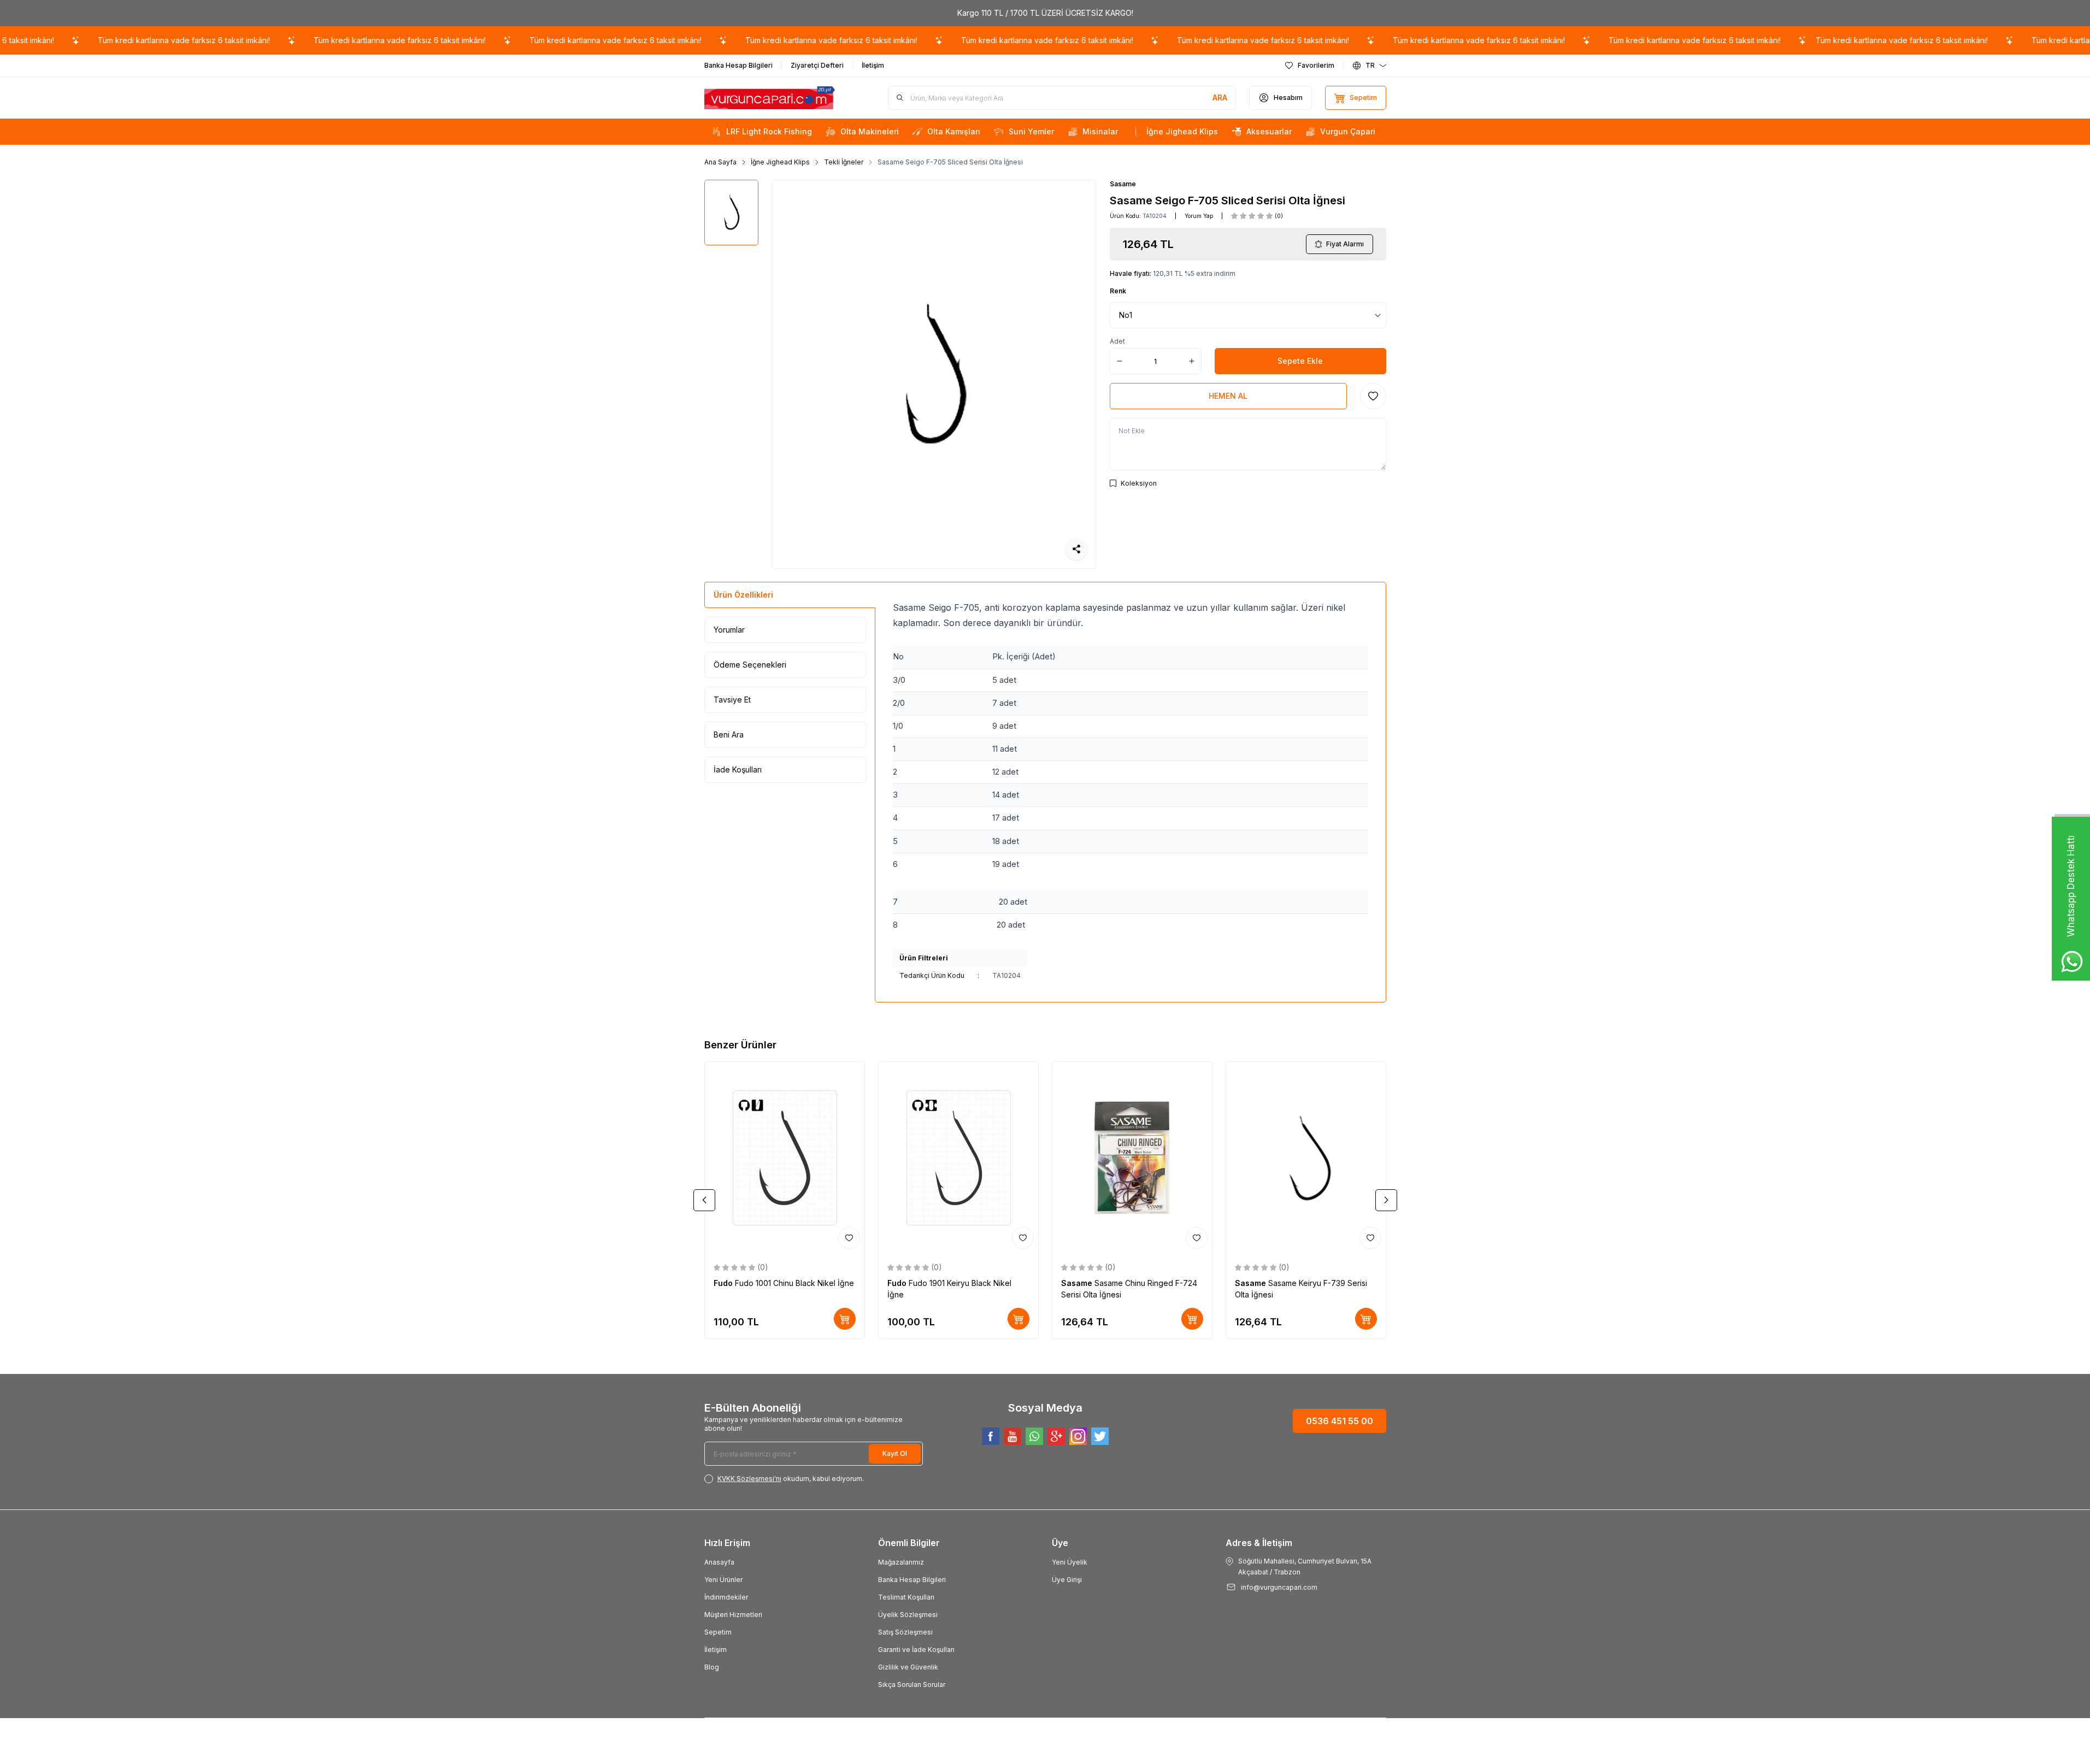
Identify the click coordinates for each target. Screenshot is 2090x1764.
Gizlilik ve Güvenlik (908, 1667)
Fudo (724, 1283)
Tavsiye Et (732, 700)
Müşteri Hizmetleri (733, 1615)
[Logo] (770, 98)
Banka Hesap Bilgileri (912, 1580)
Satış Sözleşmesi (905, 1632)
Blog (712, 1667)
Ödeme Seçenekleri (750, 665)
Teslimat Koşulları (906, 1597)
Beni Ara (729, 734)
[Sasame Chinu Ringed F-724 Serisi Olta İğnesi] (1132, 1158)
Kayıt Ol (895, 1453)
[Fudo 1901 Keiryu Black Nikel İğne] (958, 1158)
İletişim (716, 1650)
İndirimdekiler (726, 1597)
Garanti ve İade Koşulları (916, 1650)
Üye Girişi (1067, 1580)
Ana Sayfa (720, 162)
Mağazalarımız (901, 1562)
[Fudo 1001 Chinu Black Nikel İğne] (785, 1158)
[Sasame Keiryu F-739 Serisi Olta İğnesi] (1306, 1158)
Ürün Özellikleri (743, 595)
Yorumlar (729, 630)
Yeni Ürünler (723, 1580)
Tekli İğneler (844, 162)
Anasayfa (719, 1562)
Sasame (1123, 184)
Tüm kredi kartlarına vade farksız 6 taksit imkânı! (148, 40)
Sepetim (718, 1632)
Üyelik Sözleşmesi (908, 1615)
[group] (934, 374)
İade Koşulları (738, 769)
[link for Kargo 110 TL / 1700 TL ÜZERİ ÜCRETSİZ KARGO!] (1045, 13)
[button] (704, 1200)
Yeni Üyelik (1070, 1562)
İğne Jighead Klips (780, 162)
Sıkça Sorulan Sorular (912, 1685)
